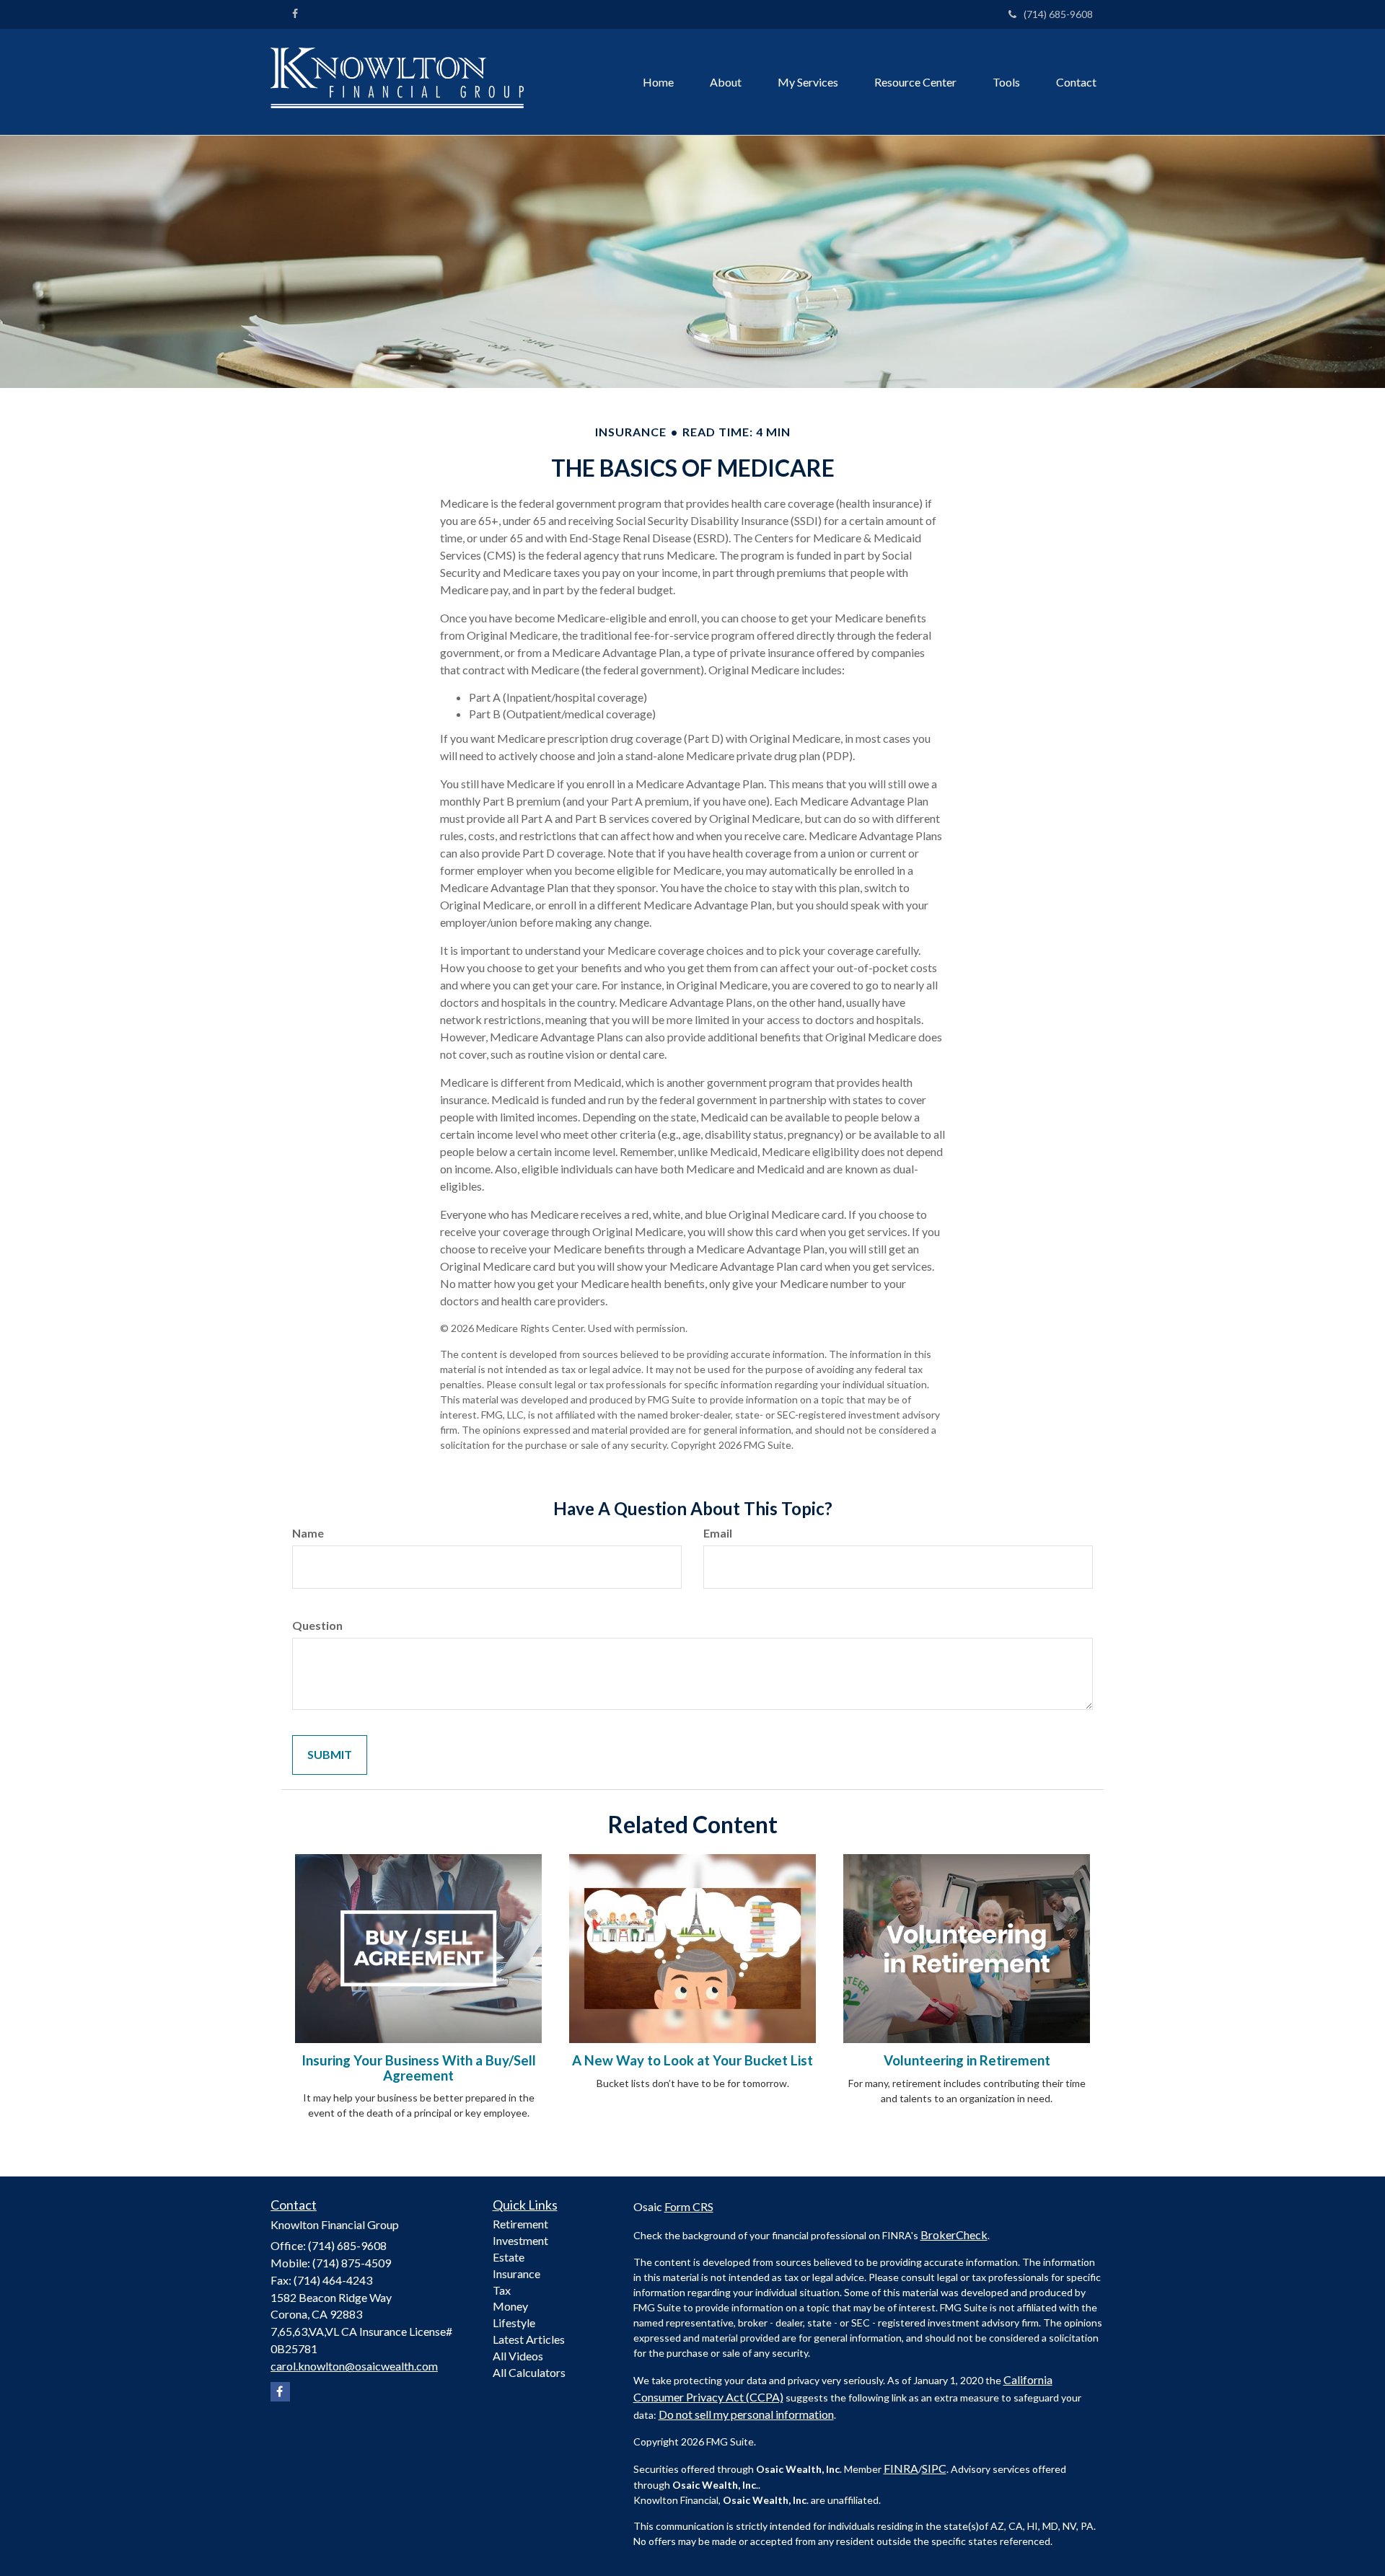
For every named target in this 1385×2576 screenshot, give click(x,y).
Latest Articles (529, 2339)
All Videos (518, 2356)
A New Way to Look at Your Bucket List (692, 2060)
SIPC (934, 2468)
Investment (520, 2240)
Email (718, 1533)
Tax (502, 2290)
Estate (509, 2257)
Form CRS (689, 2206)
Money (510, 2306)
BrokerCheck (954, 2235)
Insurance (516, 2273)
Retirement (520, 2224)
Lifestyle (514, 2323)
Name (308, 1533)
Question (317, 1625)
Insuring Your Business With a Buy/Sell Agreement (419, 2068)
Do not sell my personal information (746, 2414)
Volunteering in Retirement (967, 2060)
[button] (726, 82)
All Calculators (529, 2372)
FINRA (901, 2468)
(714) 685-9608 (1058, 14)
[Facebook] (295, 14)
